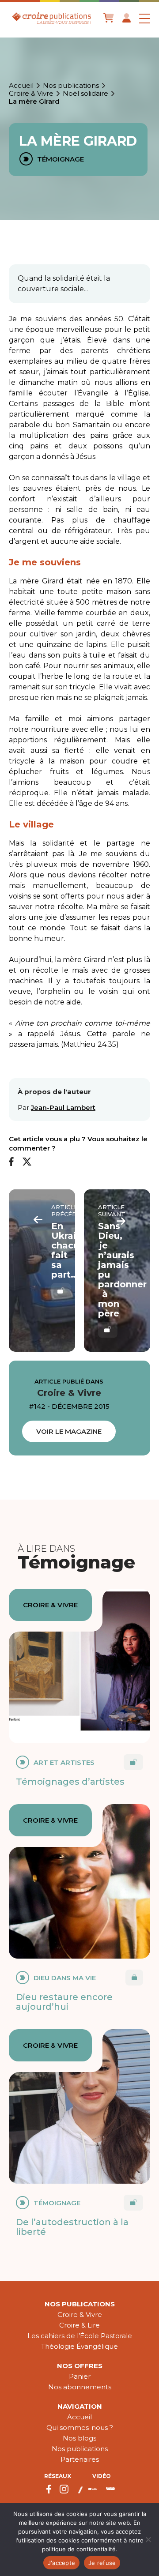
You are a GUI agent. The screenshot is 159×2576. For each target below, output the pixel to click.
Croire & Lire (79, 2325)
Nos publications (71, 86)
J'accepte (61, 2563)
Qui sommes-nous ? (80, 2427)
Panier (80, 2376)
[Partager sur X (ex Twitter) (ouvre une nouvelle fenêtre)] (27, 1162)
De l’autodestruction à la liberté (72, 2227)
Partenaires (80, 2459)
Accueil (21, 86)
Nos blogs (79, 2438)
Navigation (80, 2406)
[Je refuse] (148, 2539)
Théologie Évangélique (79, 2346)
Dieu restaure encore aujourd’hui (64, 2002)
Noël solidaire (85, 94)
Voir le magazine (69, 1431)
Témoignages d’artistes (70, 1782)
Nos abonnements (80, 2387)
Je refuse (102, 2563)
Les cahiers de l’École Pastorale (80, 2336)
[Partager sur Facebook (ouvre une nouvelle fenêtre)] (11, 1162)
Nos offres (80, 2366)
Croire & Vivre (31, 94)
